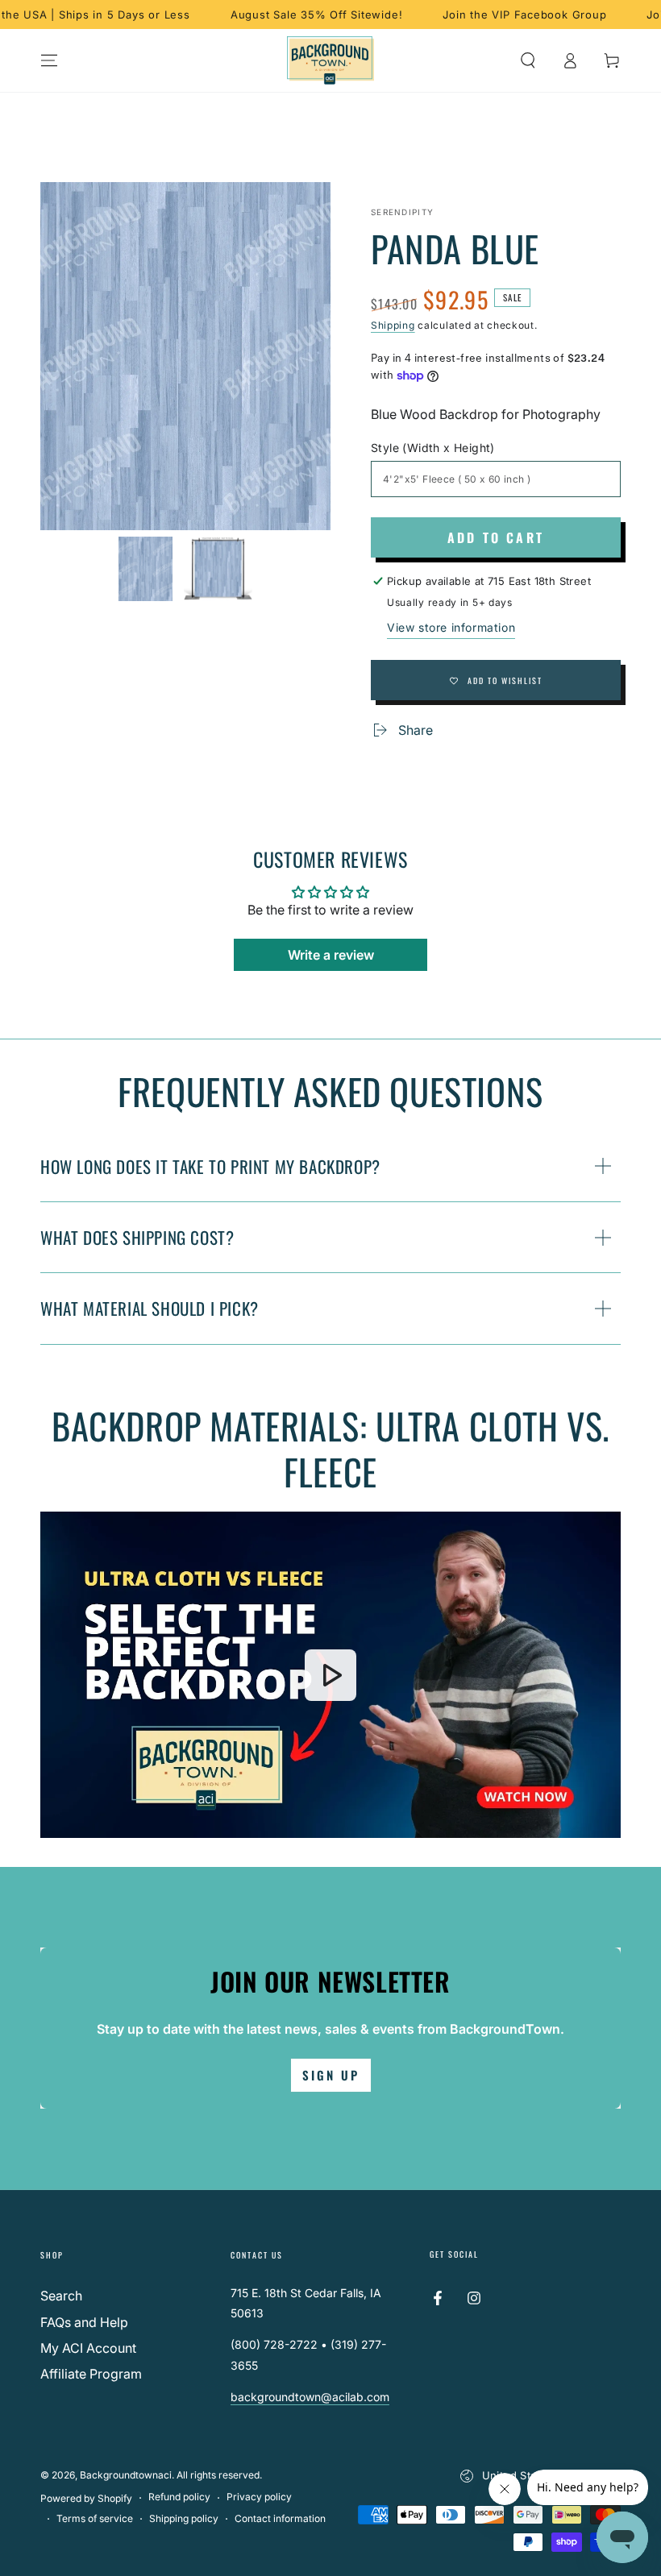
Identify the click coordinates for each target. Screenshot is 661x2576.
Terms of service (95, 2518)
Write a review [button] (331, 955)
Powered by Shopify (86, 2498)
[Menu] (49, 60)
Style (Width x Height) (433, 448)
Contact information (280, 2518)
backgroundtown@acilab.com (310, 2397)
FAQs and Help (84, 2322)
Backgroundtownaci (126, 2475)
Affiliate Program (91, 2374)
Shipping (393, 325)
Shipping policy (184, 2518)
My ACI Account (88, 2348)
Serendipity (402, 212)
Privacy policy (259, 2497)
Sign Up (331, 2075)
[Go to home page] (331, 60)
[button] (528, 60)
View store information (451, 627)
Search (61, 2296)
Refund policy (179, 2497)
